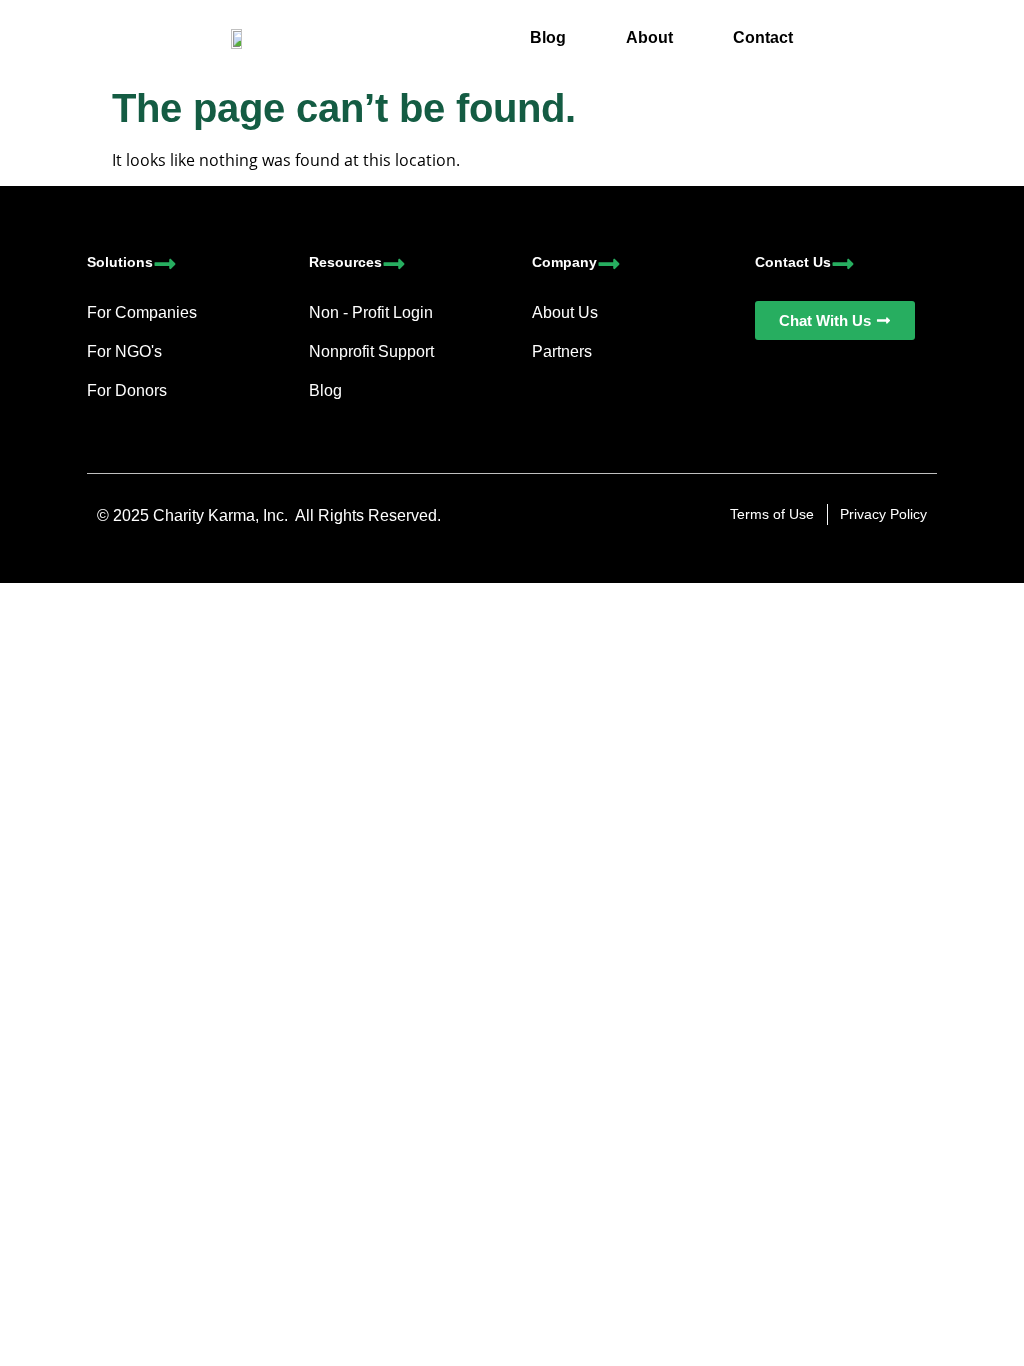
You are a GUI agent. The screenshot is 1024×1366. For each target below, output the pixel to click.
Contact (763, 37)
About (649, 37)
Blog (548, 37)
